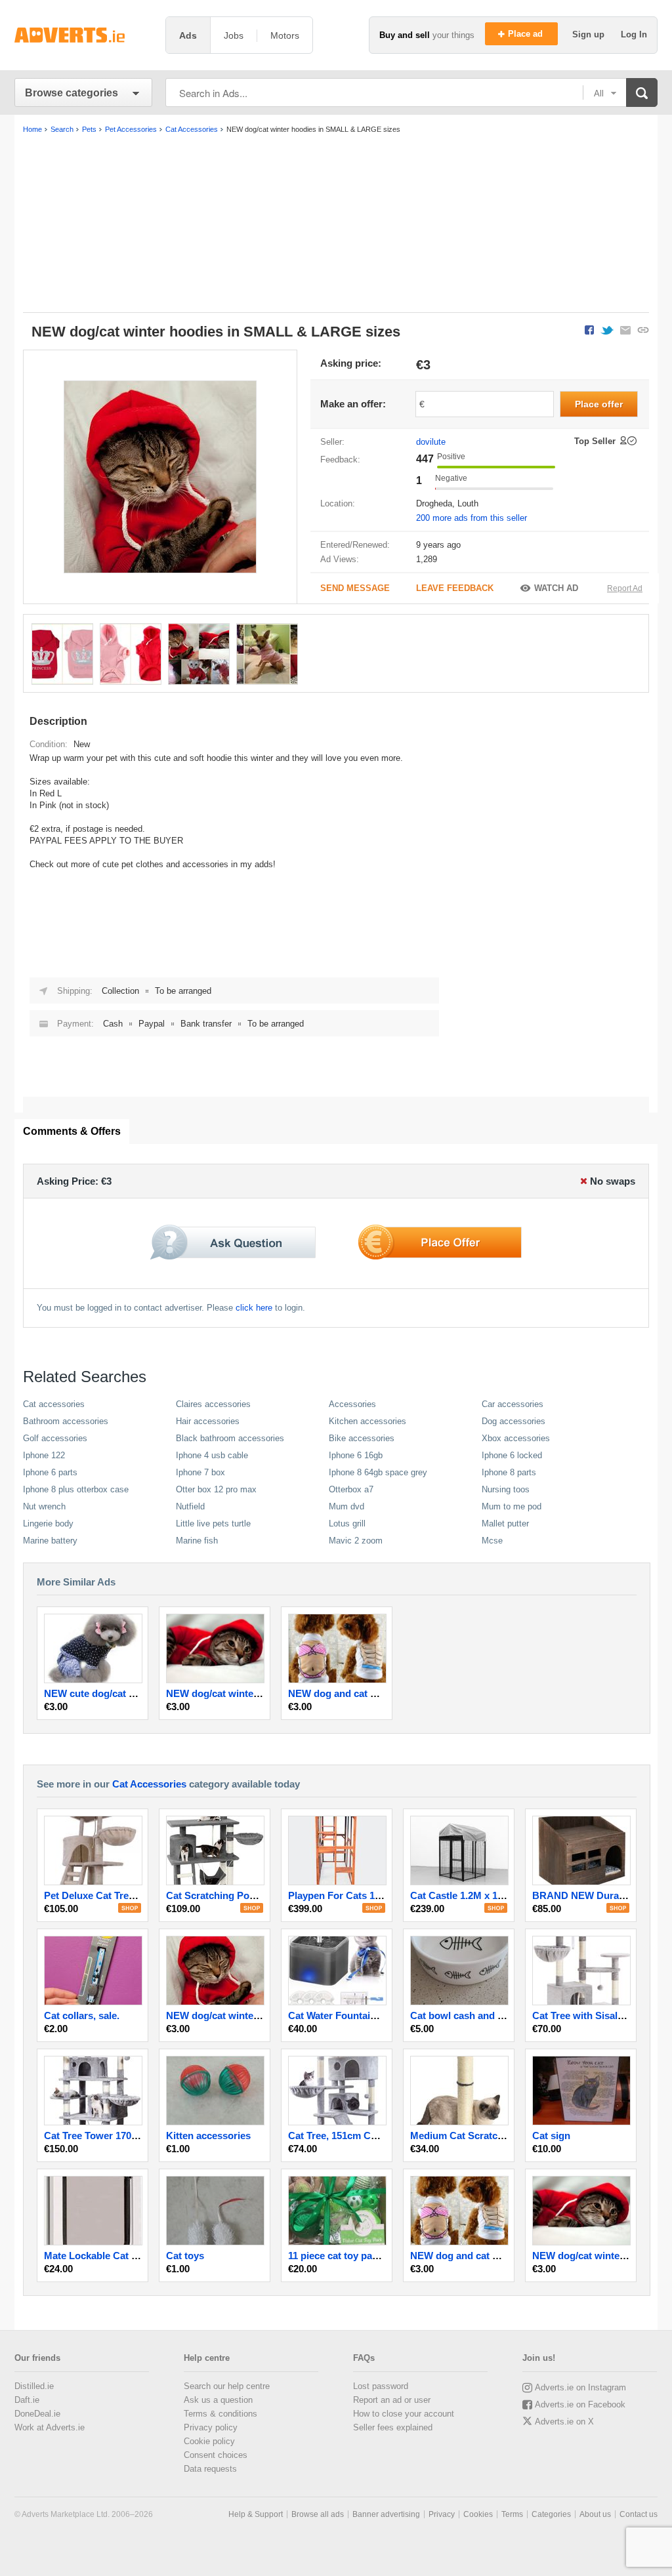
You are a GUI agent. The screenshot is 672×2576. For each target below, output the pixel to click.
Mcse (492, 1541)
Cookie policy (209, 2441)
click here (254, 1308)
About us (595, 2514)
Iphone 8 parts (509, 1472)
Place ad (527, 34)
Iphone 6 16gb (356, 1455)
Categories (551, 2514)
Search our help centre (227, 2386)
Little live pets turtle (213, 1523)
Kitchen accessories (367, 1421)
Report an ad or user (392, 2400)
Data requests (210, 2469)
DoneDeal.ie (37, 2414)
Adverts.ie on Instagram (580, 2387)
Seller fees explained (393, 2427)
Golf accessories (55, 1438)
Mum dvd (346, 1506)
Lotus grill (347, 1523)
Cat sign (551, 2136)
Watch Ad (556, 588)
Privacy (442, 2514)
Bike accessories (362, 1438)
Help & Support (256, 2514)
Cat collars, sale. (82, 2015)
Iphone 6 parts (50, 1472)
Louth (468, 503)
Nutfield (190, 1506)
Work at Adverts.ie (50, 2427)
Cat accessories (54, 1404)
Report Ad (625, 588)
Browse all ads (318, 2514)
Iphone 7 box (200, 1472)
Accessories (352, 1404)
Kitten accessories (208, 2136)
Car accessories (513, 1404)
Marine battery (50, 1541)
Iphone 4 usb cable (212, 1455)
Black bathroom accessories (230, 1438)
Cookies (478, 2514)
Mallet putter (505, 1523)
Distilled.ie (34, 2386)
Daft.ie (27, 2400)
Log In (634, 34)
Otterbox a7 (351, 1489)
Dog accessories (514, 1421)
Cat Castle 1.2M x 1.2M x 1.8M (478, 1895)
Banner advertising (386, 2514)
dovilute (431, 442)
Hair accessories (208, 1421)
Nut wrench (44, 1506)
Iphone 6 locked (512, 1455)
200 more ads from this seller (472, 518)
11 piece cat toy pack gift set (352, 2256)
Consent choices (216, 2455)
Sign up (590, 34)
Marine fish (197, 1541)
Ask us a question (218, 2400)
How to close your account (404, 2414)
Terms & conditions (220, 2414)
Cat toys (185, 2256)
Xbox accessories (516, 1438)
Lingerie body (48, 1523)
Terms (512, 2514)
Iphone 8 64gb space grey (378, 1472)
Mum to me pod (512, 1506)
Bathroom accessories (66, 1421)
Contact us (639, 2514)
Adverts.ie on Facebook (580, 2404)
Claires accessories (213, 1404)
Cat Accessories (149, 1784)
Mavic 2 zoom (356, 1541)
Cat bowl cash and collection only (487, 2015)
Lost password (381, 2386)
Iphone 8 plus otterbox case (76, 1489)
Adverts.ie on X (564, 2422)
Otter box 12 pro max (216, 1489)
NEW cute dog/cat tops (96, 1693)
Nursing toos (506, 1489)
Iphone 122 (44, 1455)
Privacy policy (211, 2427)
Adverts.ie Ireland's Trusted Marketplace (83, 35)
